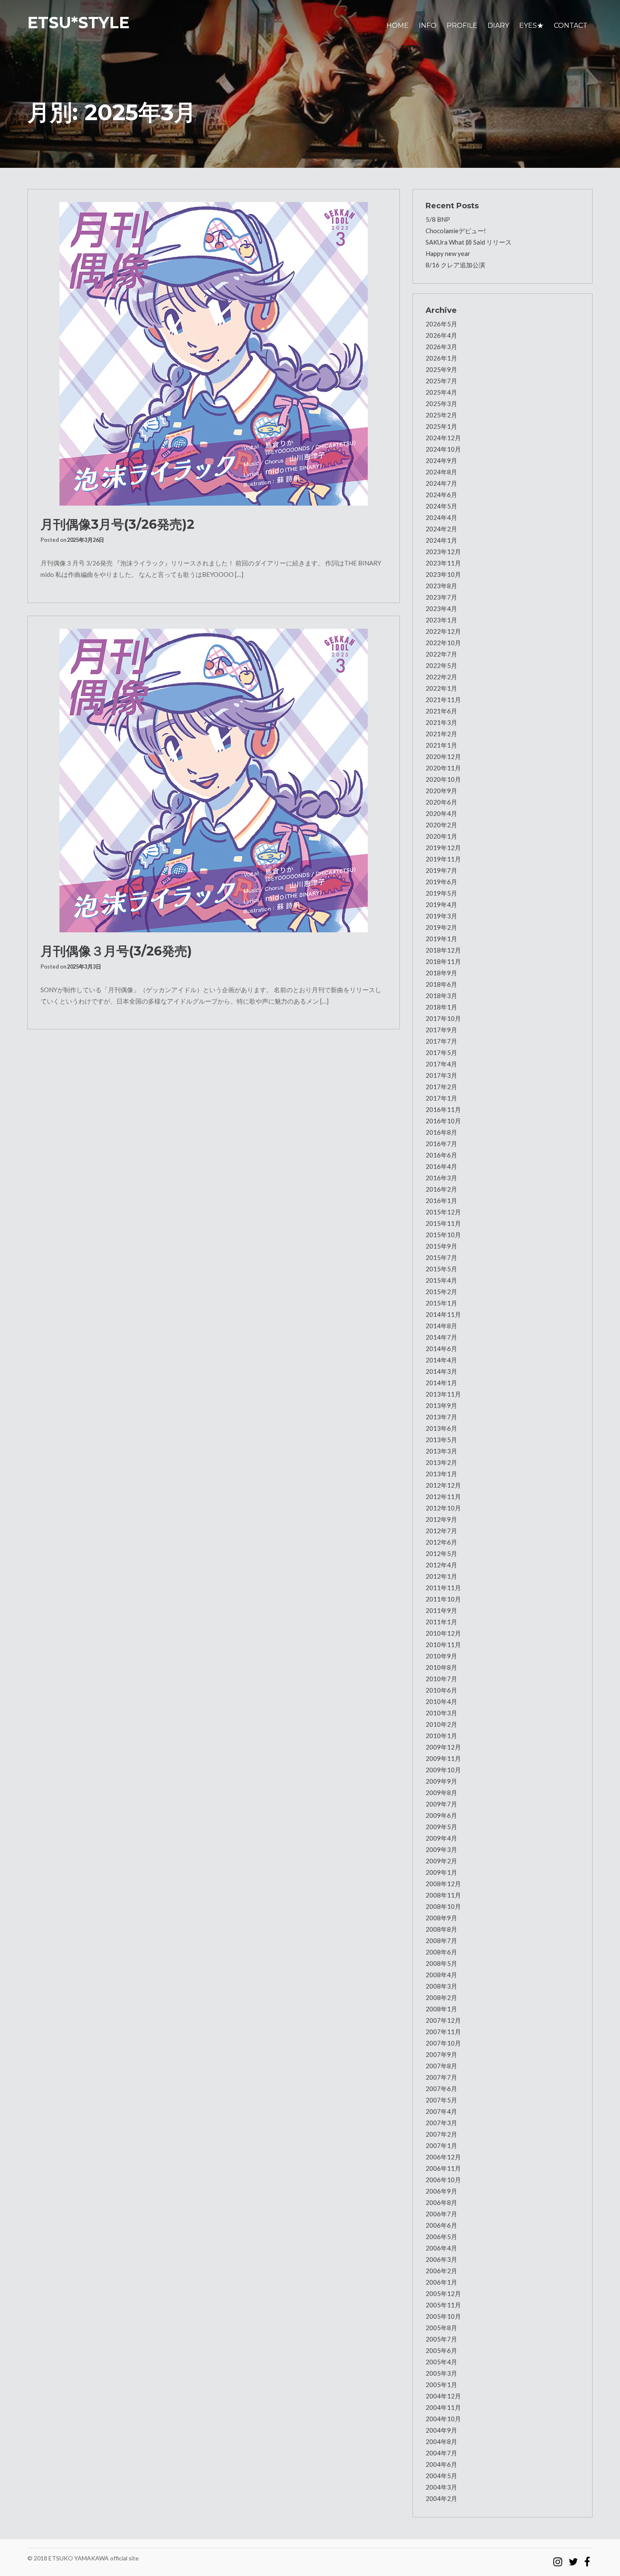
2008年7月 (441, 1941)
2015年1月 (441, 1303)
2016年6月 (441, 1155)
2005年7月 (441, 2339)
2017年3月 (441, 1075)
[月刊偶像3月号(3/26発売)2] (214, 354)
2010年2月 (441, 1724)
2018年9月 (441, 973)
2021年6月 (441, 711)
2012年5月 (441, 1553)
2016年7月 (441, 1144)
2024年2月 (441, 529)
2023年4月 (441, 608)
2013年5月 (441, 1440)
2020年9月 (441, 791)
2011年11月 (443, 1588)
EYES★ (531, 26)
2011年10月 (443, 1599)
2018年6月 (441, 984)
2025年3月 (441, 404)
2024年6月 (441, 495)
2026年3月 (441, 347)
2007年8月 (441, 2066)
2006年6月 (441, 2225)
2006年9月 (441, 2191)
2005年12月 (443, 2293)
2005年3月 (441, 2373)
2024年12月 (443, 438)
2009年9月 (441, 1781)
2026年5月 (441, 324)
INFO (428, 26)
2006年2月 (441, 2271)
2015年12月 (443, 1212)
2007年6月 (441, 2089)
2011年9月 (441, 1610)
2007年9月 (441, 2054)
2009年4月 (441, 1838)
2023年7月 (441, 597)
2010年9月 (441, 1656)
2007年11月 (443, 2032)
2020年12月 (443, 756)
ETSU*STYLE (78, 23)
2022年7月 (441, 654)
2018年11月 (443, 961)
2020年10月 (443, 779)
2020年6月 (441, 802)
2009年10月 (443, 1770)
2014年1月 (441, 1383)
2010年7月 (441, 1679)
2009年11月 (443, 1758)
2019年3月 (441, 916)
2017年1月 (441, 1098)
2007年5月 (441, 2100)
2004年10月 (443, 2419)
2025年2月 (441, 415)
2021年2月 (441, 734)
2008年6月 (441, 1952)
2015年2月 (441, 1292)
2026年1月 (441, 358)
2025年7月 (441, 381)
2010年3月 (441, 1713)
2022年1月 (441, 688)
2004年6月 (441, 2464)
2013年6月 (441, 1428)
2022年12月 (443, 631)
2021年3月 (441, 722)
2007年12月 (443, 2020)
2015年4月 (441, 1280)
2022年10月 (443, 643)
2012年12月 (443, 1485)
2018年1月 (441, 1007)
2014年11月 (443, 1314)
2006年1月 (441, 2282)
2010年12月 (443, 1633)
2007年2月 (441, 2134)
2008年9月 (441, 1918)
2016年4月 (441, 1166)
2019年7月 (441, 870)
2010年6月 (441, 1690)
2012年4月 (441, 1565)
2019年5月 (441, 893)
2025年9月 (441, 369)
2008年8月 (441, 1929)
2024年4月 (441, 517)
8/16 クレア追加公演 (455, 265)
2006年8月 (441, 2202)
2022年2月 (441, 677)
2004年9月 (441, 2430)
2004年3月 (441, 2487)
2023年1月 (441, 620)
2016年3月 (441, 1178)
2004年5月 (441, 2476)
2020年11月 (443, 768)
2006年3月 (441, 2259)
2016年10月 (443, 1121)
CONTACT (571, 26)
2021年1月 (441, 745)
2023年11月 (443, 563)
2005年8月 (441, 2328)
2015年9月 (441, 1246)
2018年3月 (441, 996)
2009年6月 (441, 1815)
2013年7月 (441, 1417)
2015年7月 (441, 1257)
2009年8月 (441, 1793)
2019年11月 (443, 859)
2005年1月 (441, 2385)
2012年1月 (441, 1576)
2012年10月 (443, 1508)
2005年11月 (443, 2305)
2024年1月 (441, 540)
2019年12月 (443, 848)
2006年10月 (443, 2180)
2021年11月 (443, 700)
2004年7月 (441, 2453)
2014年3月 (441, 1371)
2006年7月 (441, 2214)
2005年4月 (441, 2362)
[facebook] (587, 2558)
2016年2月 (441, 1189)
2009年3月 (441, 1849)
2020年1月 (441, 836)
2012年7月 (441, 1531)
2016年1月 (441, 1201)
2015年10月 (443, 1235)
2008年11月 (443, 1895)
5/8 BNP (438, 219)
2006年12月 (443, 2157)
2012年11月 (443, 1497)
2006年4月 (441, 2248)
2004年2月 (441, 2498)
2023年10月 (443, 574)
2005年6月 (441, 2350)
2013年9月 (441, 1405)
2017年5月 (441, 1052)
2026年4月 (441, 335)
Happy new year (448, 253)
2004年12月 (443, 2396)
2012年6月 (441, 1542)
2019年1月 (441, 939)
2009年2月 (441, 1861)
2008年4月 (441, 1975)
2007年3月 (441, 2123)
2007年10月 (443, 2043)
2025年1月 (441, 426)
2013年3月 (441, 1451)
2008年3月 (441, 1986)
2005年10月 (443, 2316)
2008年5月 (441, 1963)
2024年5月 (441, 506)
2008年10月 (443, 1906)
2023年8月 (441, 586)
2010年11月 (443, 1645)
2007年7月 (441, 2077)
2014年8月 (441, 1326)
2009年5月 (441, 1827)
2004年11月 (443, 2407)
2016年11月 (443, 1109)
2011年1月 (441, 1622)
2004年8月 (441, 2441)
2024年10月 (443, 449)
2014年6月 (441, 1349)
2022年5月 (441, 665)
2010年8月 (441, 1667)
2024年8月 (441, 472)
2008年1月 (441, 2009)
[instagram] (558, 2558)
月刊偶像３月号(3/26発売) (116, 951)
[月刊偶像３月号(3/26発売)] (214, 781)
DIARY (498, 26)
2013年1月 (441, 1474)
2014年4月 (441, 1360)
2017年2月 (441, 1087)
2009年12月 (443, 1747)
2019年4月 (441, 904)
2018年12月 (443, 950)
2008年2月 (441, 1997)
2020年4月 (441, 813)
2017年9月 (441, 1030)
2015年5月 (441, 1269)
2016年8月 (441, 1132)
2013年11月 (443, 1394)
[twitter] (573, 2558)
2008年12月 (443, 1884)
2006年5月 (441, 2237)
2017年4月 (441, 1064)
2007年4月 (441, 2111)
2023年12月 (443, 552)
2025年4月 (441, 392)
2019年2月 (441, 927)
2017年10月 (443, 1018)
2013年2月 (441, 1462)
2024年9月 (441, 460)
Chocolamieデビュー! (456, 231)
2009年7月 (441, 1804)
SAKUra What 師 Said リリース (469, 242)
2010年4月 (441, 1701)
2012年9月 (441, 1519)
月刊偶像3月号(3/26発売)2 (117, 524)
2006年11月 (443, 2168)
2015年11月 (443, 1223)
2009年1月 (441, 1872)
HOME (398, 26)
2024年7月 (441, 483)
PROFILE (462, 26)
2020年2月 (441, 825)
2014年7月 (441, 1337)
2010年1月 (441, 1736)
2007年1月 (441, 2145)
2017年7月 (441, 1041)
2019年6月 (441, 882)
